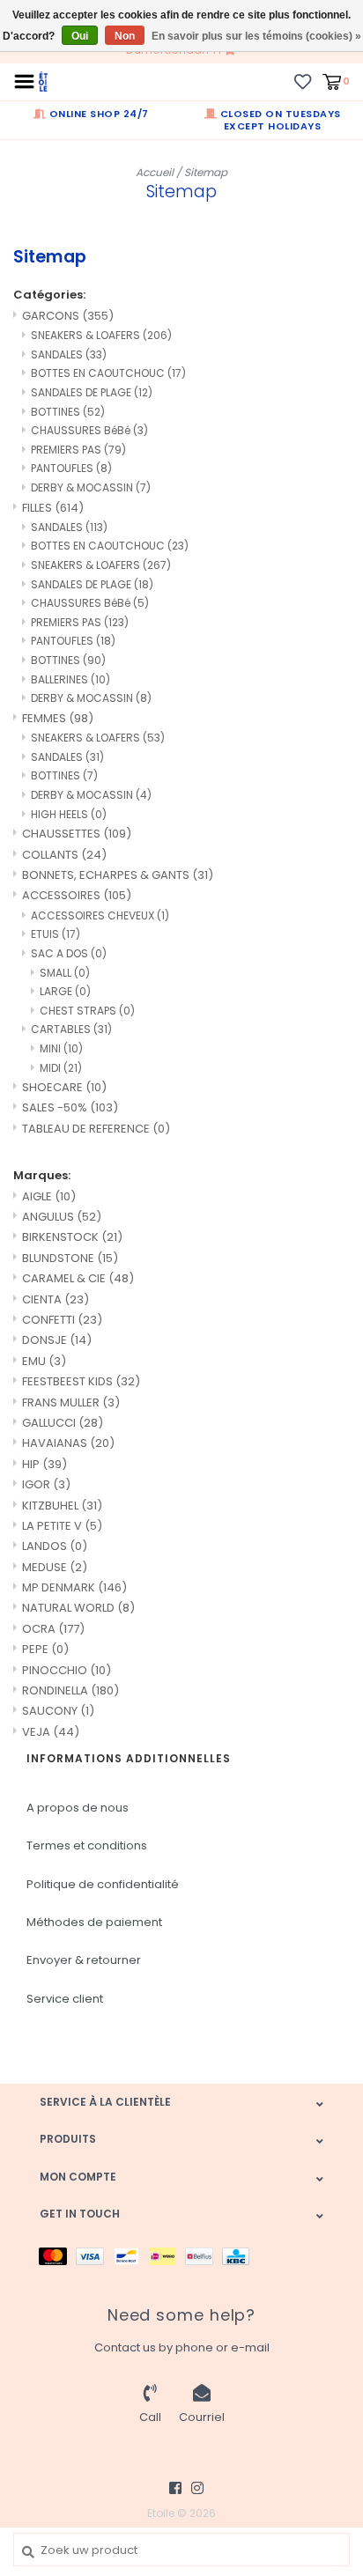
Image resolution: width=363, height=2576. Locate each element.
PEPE (45, 1649)
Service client (65, 1999)
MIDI (61, 1068)
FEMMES (58, 718)
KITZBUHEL (62, 1506)
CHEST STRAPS (87, 1011)
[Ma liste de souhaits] (303, 81)
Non (125, 36)
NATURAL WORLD (78, 1608)
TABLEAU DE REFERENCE (96, 1129)
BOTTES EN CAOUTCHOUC (108, 373)
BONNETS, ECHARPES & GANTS (118, 875)
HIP (44, 1464)
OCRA (53, 1629)
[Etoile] (43, 81)
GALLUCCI (63, 1423)
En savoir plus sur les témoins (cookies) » (256, 36)
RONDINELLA (70, 1690)
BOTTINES (68, 412)
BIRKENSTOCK (72, 1237)
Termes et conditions (87, 1845)
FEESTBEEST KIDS (81, 1381)
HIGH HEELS (69, 814)
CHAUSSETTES (77, 834)
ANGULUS (62, 1217)
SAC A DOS (69, 953)
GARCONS (68, 316)
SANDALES (69, 354)
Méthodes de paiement (94, 1922)
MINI (61, 1048)
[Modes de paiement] (57, 2256)
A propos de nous (78, 1808)
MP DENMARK (74, 1587)
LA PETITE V (62, 1526)
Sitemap (206, 172)
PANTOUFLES (71, 468)
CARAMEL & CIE (78, 1278)
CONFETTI (62, 1320)
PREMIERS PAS (78, 450)
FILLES (53, 508)
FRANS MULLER (71, 1402)
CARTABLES (71, 1029)
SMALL (65, 973)
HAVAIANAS (68, 1443)
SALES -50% (70, 1107)
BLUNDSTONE (70, 1258)
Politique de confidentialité (103, 1884)
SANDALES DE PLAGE (92, 392)
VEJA (51, 1732)
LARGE (65, 991)
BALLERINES (70, 679)
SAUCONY (58, 1711)
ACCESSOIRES (77, 895)
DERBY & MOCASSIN (91, 487)
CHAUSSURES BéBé (89, 430)
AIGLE (49, 1196)
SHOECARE (64, 1087)
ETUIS (56, 934)
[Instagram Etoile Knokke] (197, 2488)
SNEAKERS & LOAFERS (101, 335)
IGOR (46, 1484)
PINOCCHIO (67, 1670)
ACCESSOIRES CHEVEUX (100, 915)
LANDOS (55, 1546)
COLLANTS (64, 855)
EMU (44, 1361)
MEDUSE (55, 1567)
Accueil (155, 172)
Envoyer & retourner (84, 1960)
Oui (80, 36)
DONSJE (57, 1340)
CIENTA (56, 1299)
